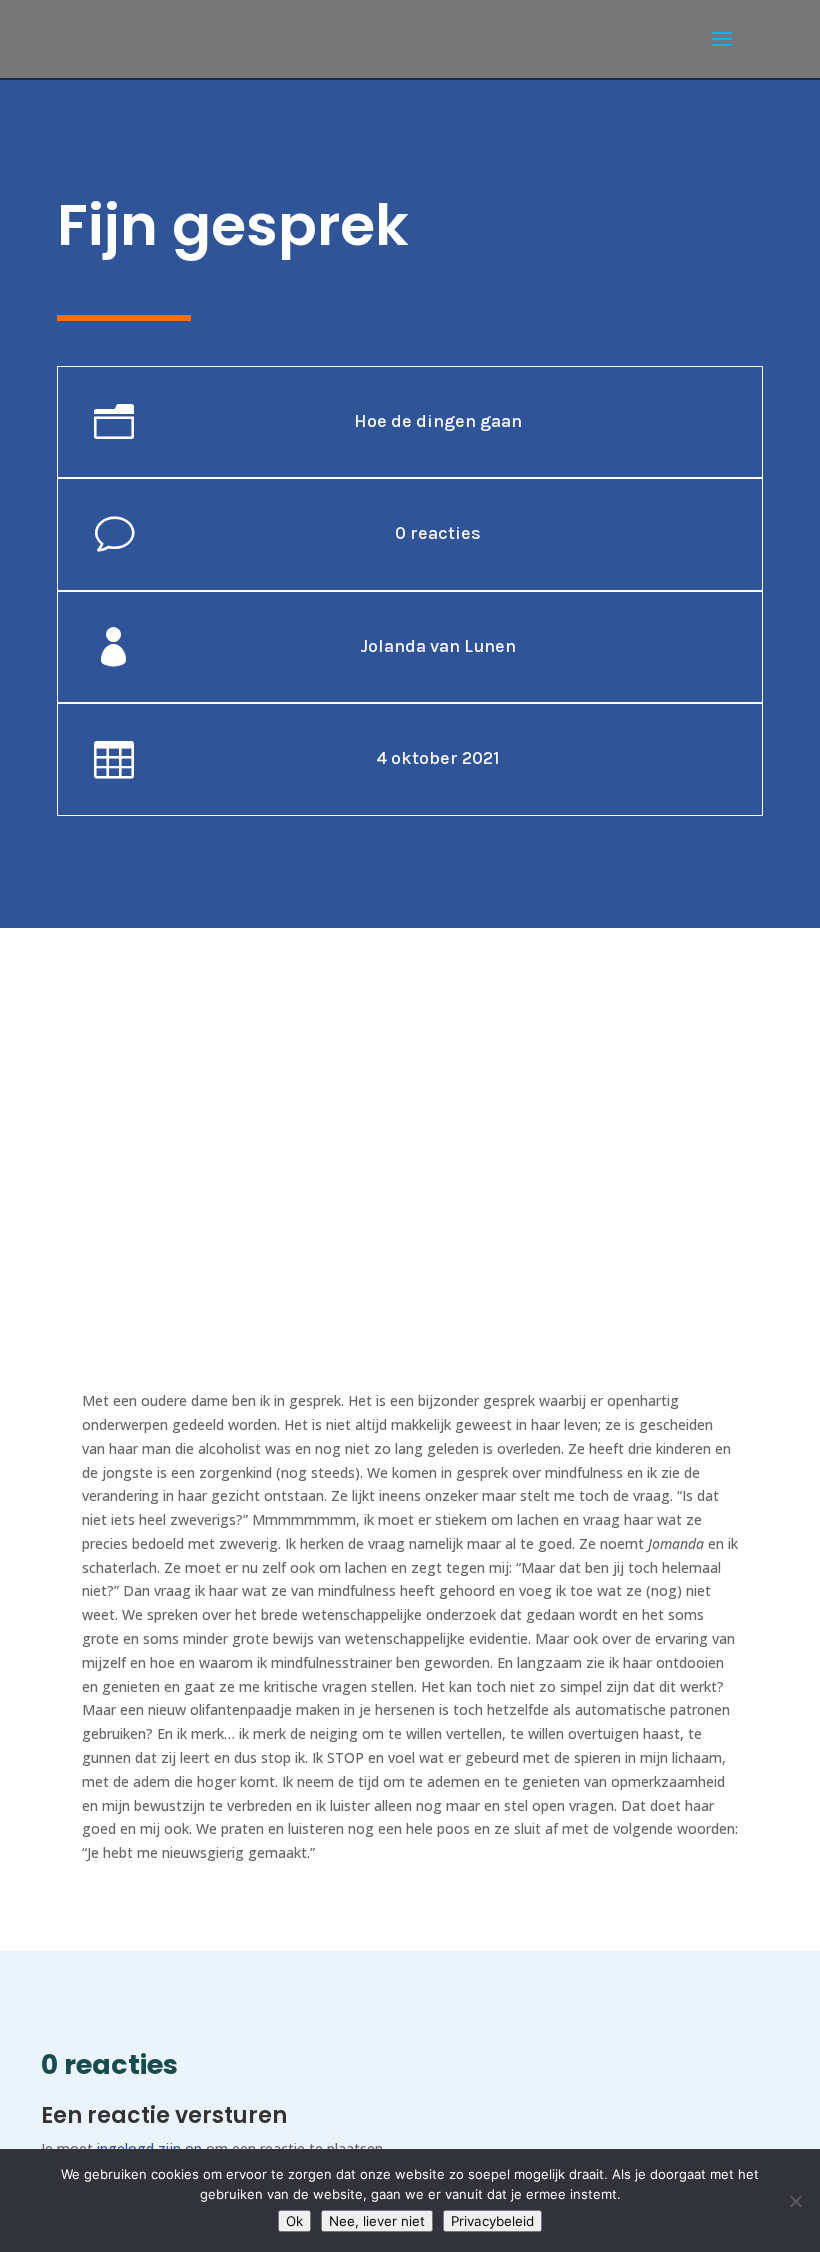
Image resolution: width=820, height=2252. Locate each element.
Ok (294, 2221)
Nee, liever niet (377, 2221)
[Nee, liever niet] (795, 2201)
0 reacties (438, 533)
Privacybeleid (492, 2221)
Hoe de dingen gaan (438, 421)
